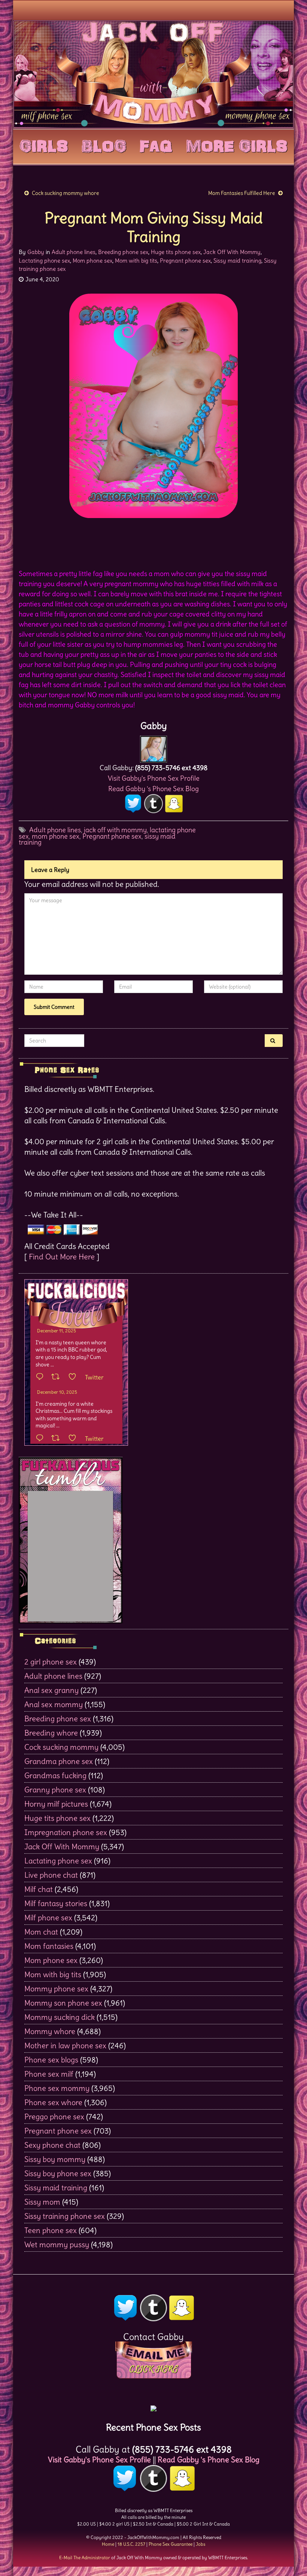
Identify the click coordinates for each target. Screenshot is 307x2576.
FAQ (156, 145)
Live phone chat (51, 1875)
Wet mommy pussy (57, 2244)
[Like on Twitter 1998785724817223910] (75, 1439)
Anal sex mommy (54, 1704)
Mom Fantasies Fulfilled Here (242, 193)
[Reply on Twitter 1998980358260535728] (42, 1377)
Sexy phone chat (52, 2145)
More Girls (237, 145)
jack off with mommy (115, 830)
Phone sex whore (53, 2102)
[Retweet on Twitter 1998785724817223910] (58, 1439)
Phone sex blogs (51, 2060)
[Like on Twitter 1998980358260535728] (75, 1377)
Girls (44, 145)
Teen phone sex (51, 2230)
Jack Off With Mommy (232, 252)
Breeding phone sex (123, 252)
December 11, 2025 (57, 1331)
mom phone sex (56, 836)
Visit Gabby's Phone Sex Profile (154, 778)
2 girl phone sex (51, 1662)
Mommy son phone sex (63, 2003)
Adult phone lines (74, 252)
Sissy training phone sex (65, 2216)
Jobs (200, 2544)
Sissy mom (42, 2202)
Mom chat (41, 1932)
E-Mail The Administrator (85, 2557)
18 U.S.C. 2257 (131, 2544)
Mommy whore (50, 2031)
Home (108, 2544)
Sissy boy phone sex (58, 2173)
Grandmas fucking (55, 1775)
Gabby (36, 252)
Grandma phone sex (59, 1761)
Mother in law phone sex (65, 2045)
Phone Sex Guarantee (171, 2544)
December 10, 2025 (57, 1392)
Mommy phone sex (56, 1989)
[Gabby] (153, 747)
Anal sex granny (51, 1690)
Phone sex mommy (57, 2088)
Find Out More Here (62, 1257)
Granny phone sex (55, 1790)
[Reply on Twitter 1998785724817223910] (42, 1439)
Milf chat (39, 1889)
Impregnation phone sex (66, 1832)
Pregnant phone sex (185, 261)
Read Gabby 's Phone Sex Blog (153, 789)
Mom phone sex (92, 261)
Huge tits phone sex (176, 252)
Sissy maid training (237, 261)
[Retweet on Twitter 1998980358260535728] (58, 1377)
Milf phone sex (48, 1918)
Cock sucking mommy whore (66, 193)
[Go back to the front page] (153, 74)
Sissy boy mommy (55, 2159)
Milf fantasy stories (56, 1903)
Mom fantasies (49, 1946)
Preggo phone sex (54, 2116)
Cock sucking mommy (61, 1747)
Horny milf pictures (56, 1804)
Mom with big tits (136, 261)
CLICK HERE (153, 2369)
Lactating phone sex (44, 261)
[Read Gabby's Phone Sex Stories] (153, 2406)
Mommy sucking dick (60, 2017)
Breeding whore (51, 1733)
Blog (104, 145)
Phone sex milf (49, 2074)
